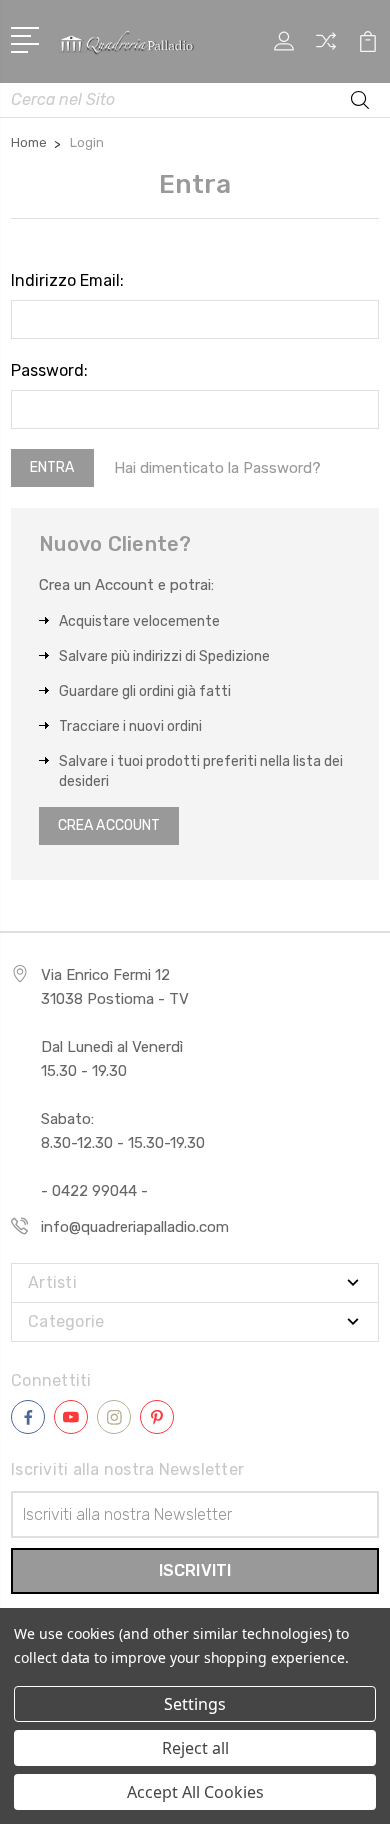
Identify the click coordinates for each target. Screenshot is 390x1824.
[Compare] (326, 47)
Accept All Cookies (195, 1792)
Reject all (195, 1748)
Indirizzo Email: (67, 280)
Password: (49, 370)
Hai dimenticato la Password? (217, 468)
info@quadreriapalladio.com (135, 1227)
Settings (195, 1704)
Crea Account (109, 825)
